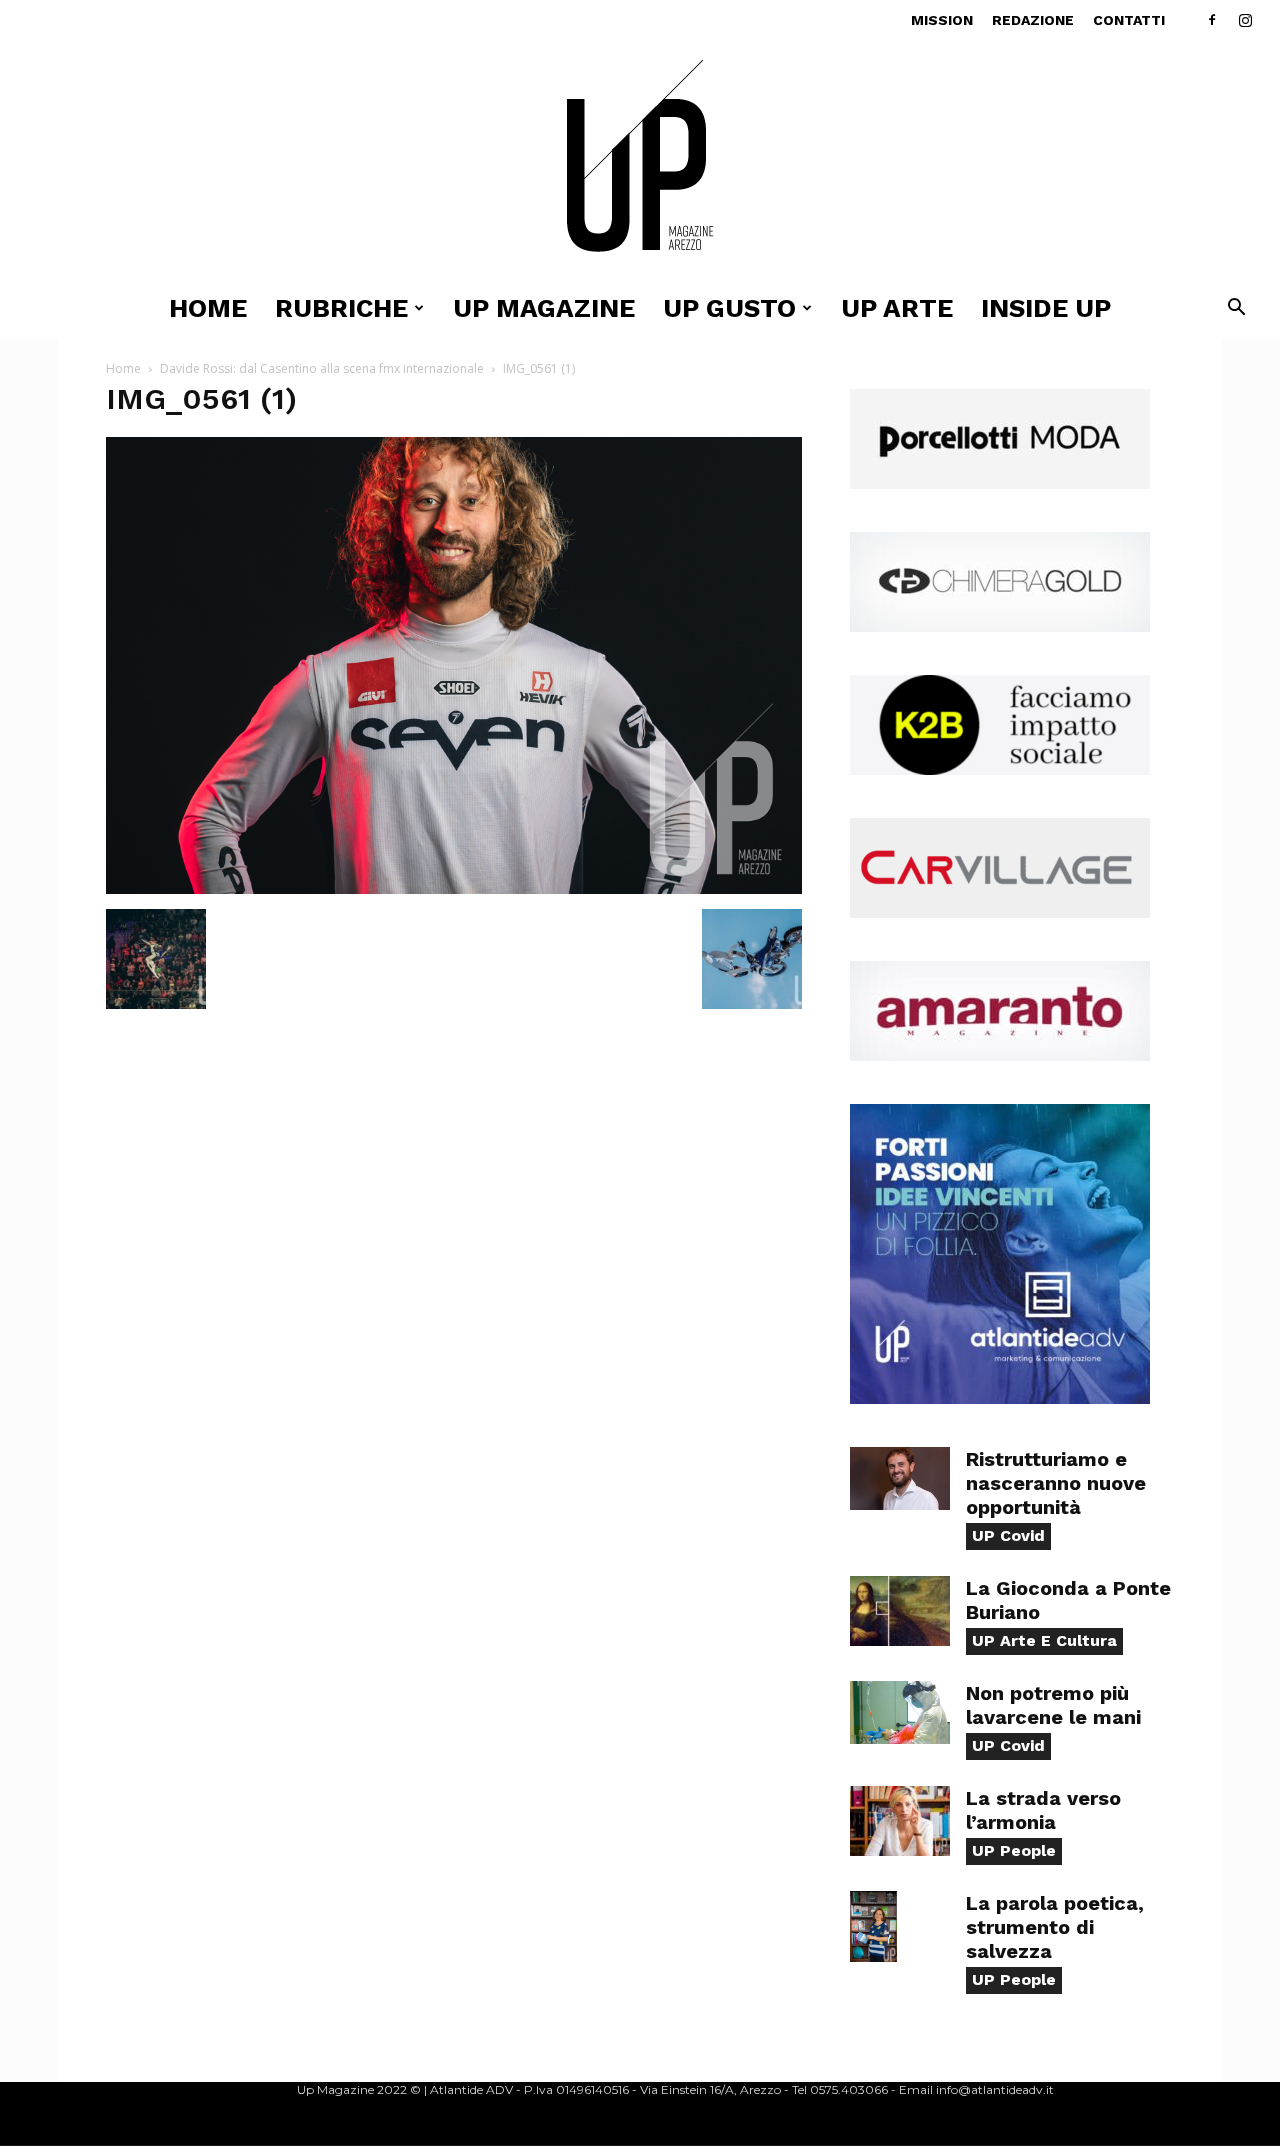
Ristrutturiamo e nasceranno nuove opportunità (1056, 1483)
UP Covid (1008, 1535)
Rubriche (341, 308)
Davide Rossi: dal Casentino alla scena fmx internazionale (322, 368)
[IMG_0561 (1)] (454, 888)
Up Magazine (544, 308)
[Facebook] (1212, 20)
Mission (942, 20)
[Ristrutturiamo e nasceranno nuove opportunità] (900, 1478)
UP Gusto (729, 308)
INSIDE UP (1046, 308)
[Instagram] (1245, 20)
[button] (1236, 309)
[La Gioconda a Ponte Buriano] (900, 1611)
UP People (1014, 1850)
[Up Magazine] (640, 159)
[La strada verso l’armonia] (900, 1821)
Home (208, 308)
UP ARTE (897, 308)
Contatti (1129, 20)
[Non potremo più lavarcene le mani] (900, 1712)
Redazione (1033, 20)
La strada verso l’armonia (1043, 1810)
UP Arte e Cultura (1044, 1640)
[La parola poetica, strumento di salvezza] (873, 1926)
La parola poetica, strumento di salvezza (1055, 1927)
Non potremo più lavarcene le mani (1053, 1705)
